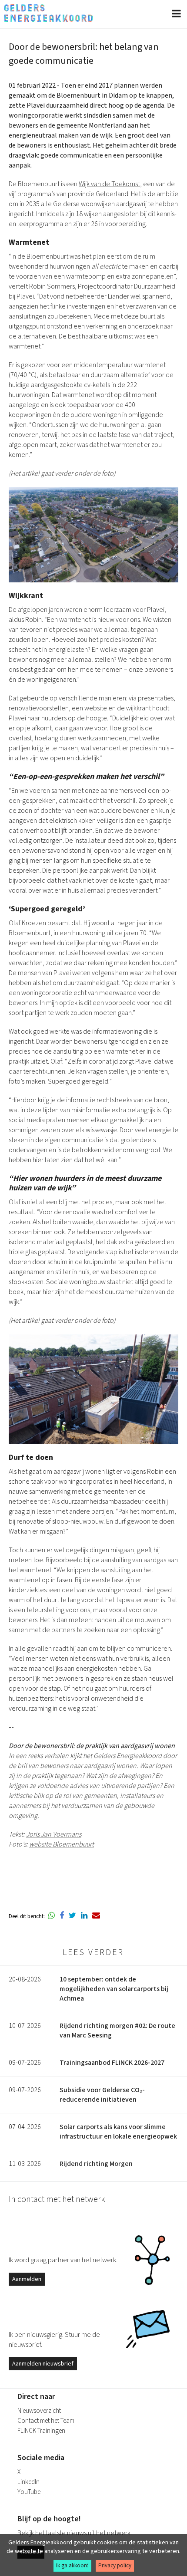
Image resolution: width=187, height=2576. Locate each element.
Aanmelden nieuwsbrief (43, 2364)
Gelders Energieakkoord (48, 13)
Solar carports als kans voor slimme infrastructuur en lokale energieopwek (118, 2132)
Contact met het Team (46, 2421)
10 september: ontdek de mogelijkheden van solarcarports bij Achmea (114, 1989)
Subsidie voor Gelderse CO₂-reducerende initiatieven (102, 2095)
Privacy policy (115, 2566)
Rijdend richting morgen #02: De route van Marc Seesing (117, 2031)
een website (89, 708)
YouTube (29, 2492)
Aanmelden (27, 2279)
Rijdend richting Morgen (96, 2164)
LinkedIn (28, 2482)
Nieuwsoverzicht (39, 2411)
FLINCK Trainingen (41, 2431)
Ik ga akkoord (72, 2566)
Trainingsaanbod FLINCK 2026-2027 (112, 2063)
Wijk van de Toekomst (109, 184)
